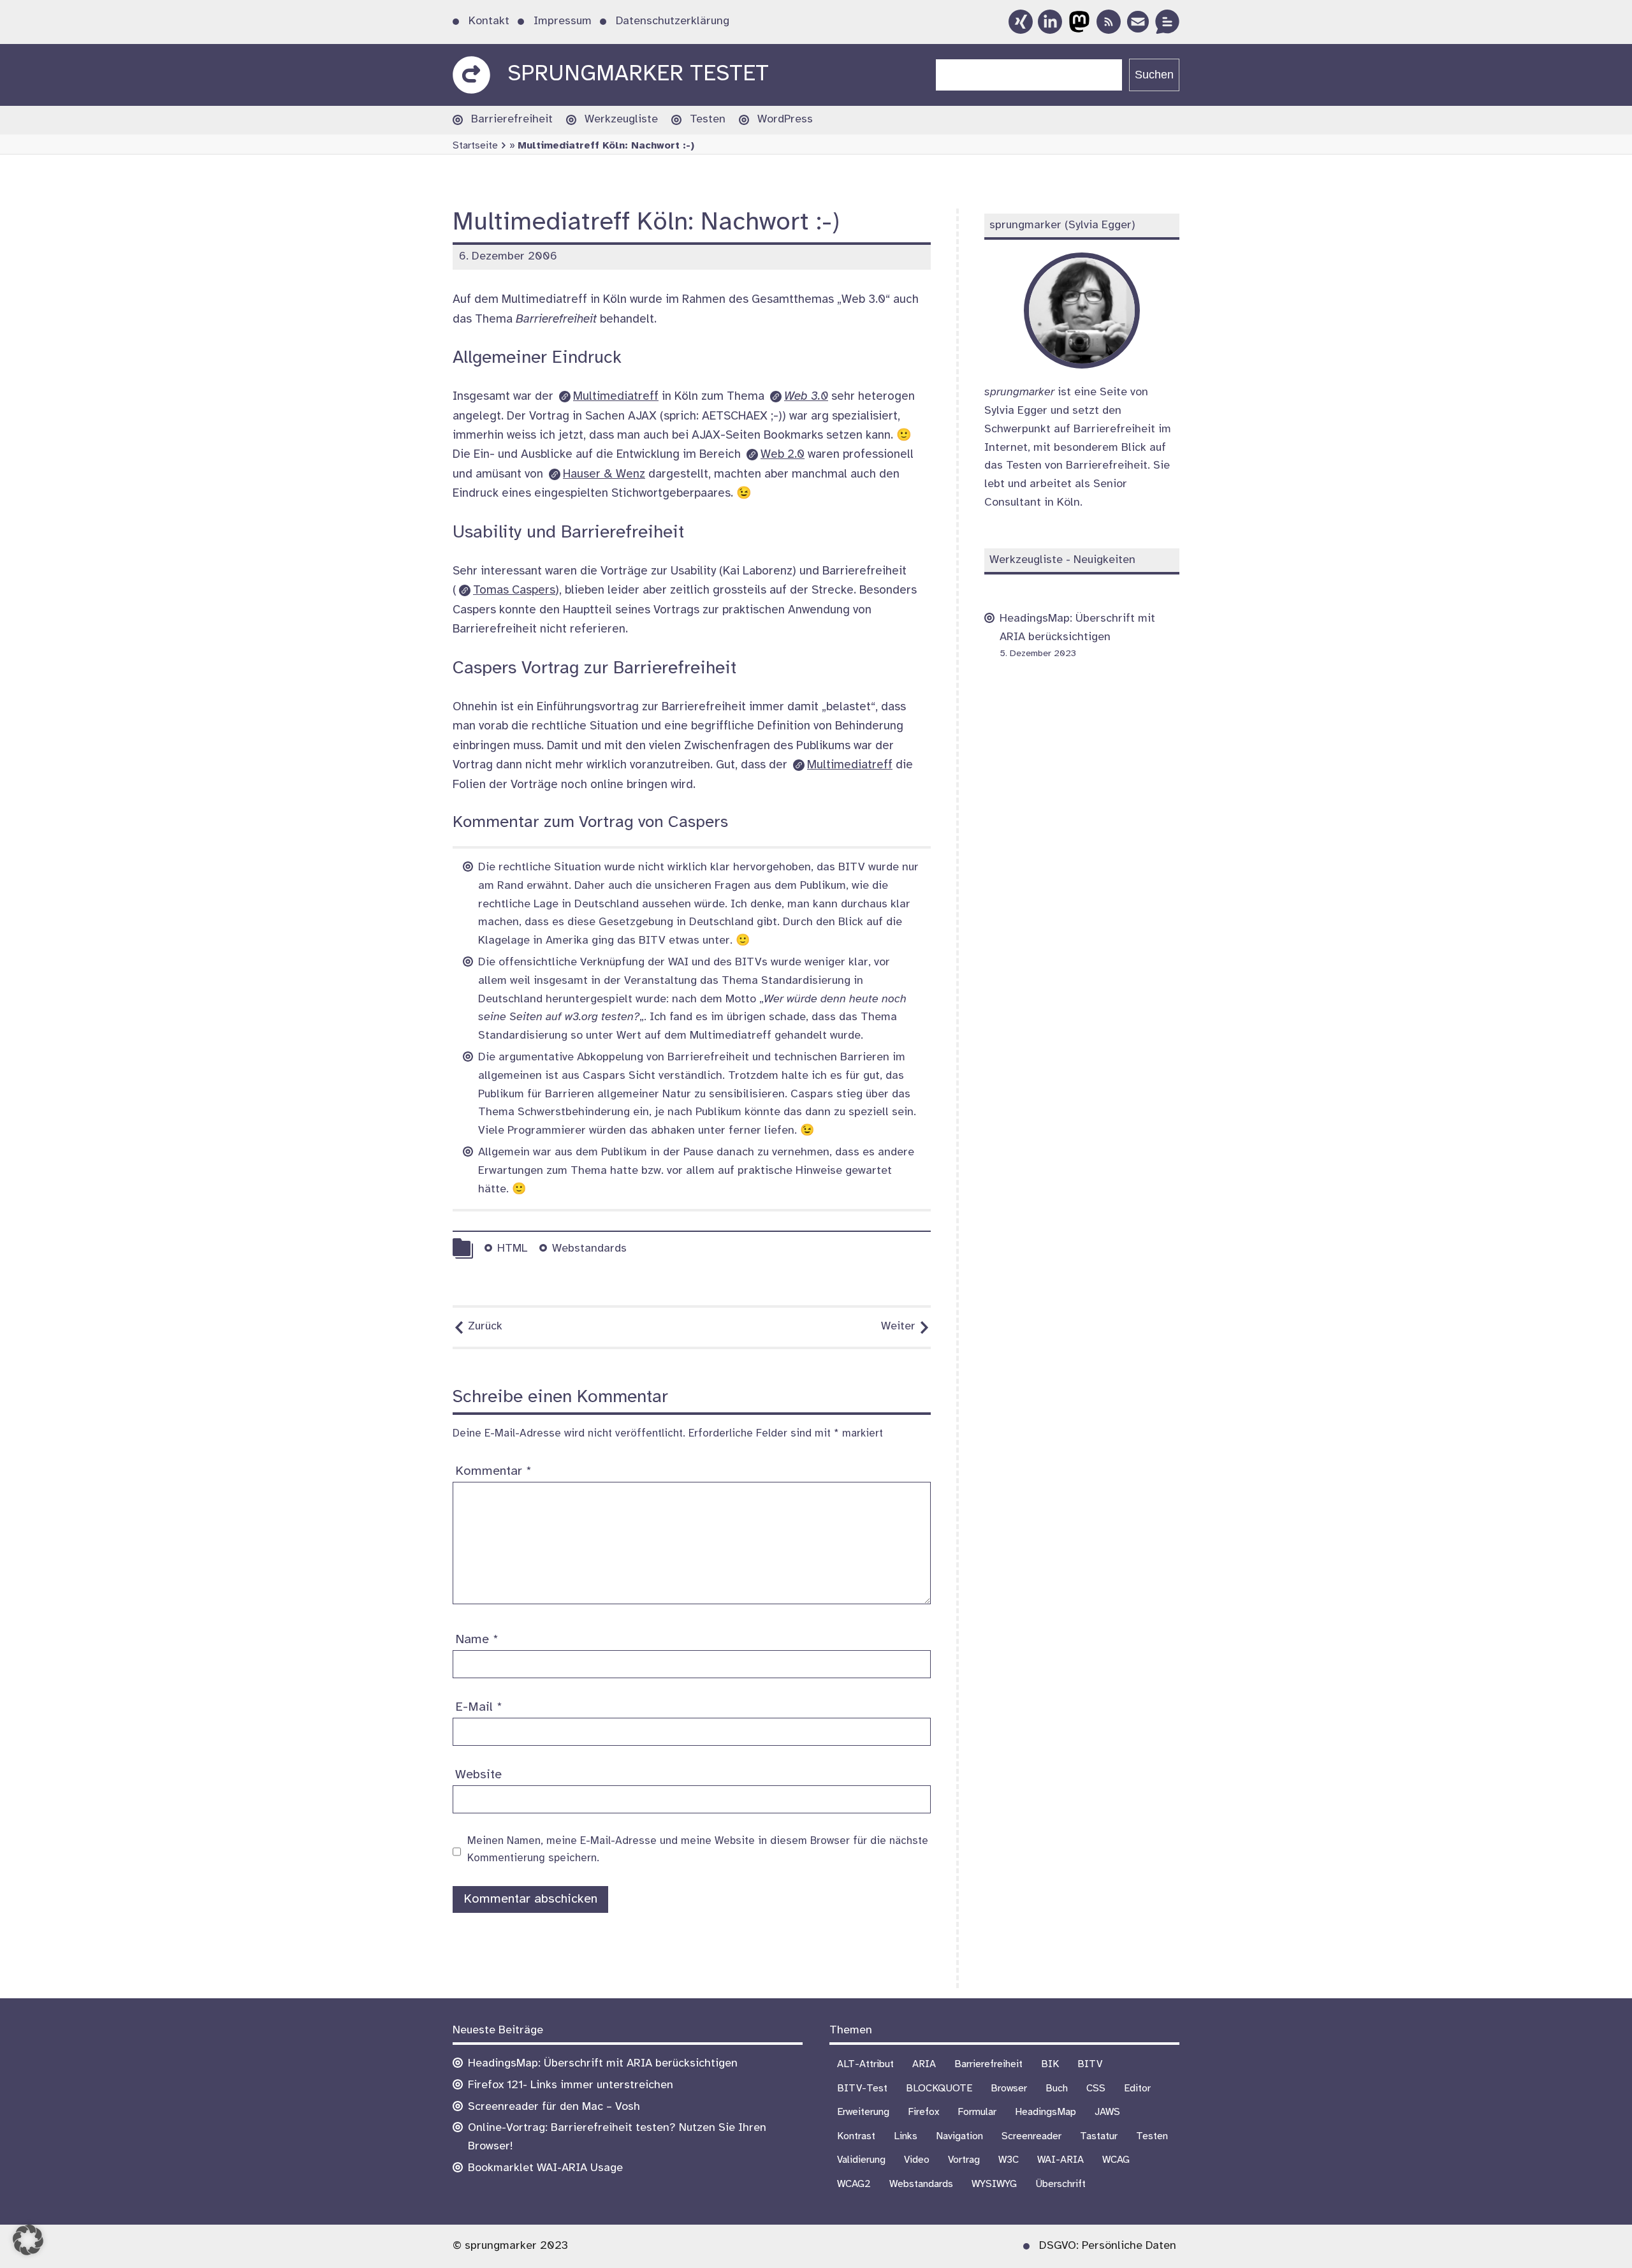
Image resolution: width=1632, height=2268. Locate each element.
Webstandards (589, 1249)
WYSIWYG (994, 2184)
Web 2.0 (783, 455)
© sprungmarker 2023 (510, 2246)
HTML (512, 1249)
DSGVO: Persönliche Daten (1108, 2246)
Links (906, 2136)
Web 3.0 (806, 397)
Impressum (563, 21)
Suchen (1154, 75)
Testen (708, 120)
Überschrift (1060, 2184)
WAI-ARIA (1060, 2160)
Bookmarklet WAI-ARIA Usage (545, 2168)
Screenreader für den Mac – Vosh (554, 2107)
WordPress (785, 120)
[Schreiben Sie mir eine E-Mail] (1138, 22)
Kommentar (493, 1471)
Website (478, 1775)
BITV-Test (862, 2089)
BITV (1090, 2064)
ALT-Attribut (865, 2064)
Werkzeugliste (621, 120)
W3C (1009, 2160)
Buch (1057, 2089)
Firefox (923, 2112)
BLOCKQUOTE (939, 2089)
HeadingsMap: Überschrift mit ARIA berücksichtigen (603, 2064)
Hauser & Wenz (604, 474)
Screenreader (1031, 2136)
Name (477, 1640)
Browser (1009, 2089)
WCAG (1116, 2160)
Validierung (861, 2160)
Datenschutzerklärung (673, 21)
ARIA (924, 2064)
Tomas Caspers (514, 590)
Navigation (959, 2136)
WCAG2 (854, 2184)
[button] (28, 2240)
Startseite (475, 146)
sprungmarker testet (638, 74)
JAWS (1107, 2112)
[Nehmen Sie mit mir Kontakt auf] (1167, 22)
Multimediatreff (616, 397)
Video (917, 2160)
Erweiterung (863, 2112)
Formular (977, 2112)
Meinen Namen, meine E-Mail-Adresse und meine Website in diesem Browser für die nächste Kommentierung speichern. (698, 1849)
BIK (1050, 2064)
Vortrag (964, 2160)
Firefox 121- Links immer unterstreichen (571, 2085)
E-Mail (479, 1707)
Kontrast (856, 2136)
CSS (1096, 2089)
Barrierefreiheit (512, 120)
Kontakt (489, 21)
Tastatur (1099, 2136)
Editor (1137, 2089)
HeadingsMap (1045, 2112)
